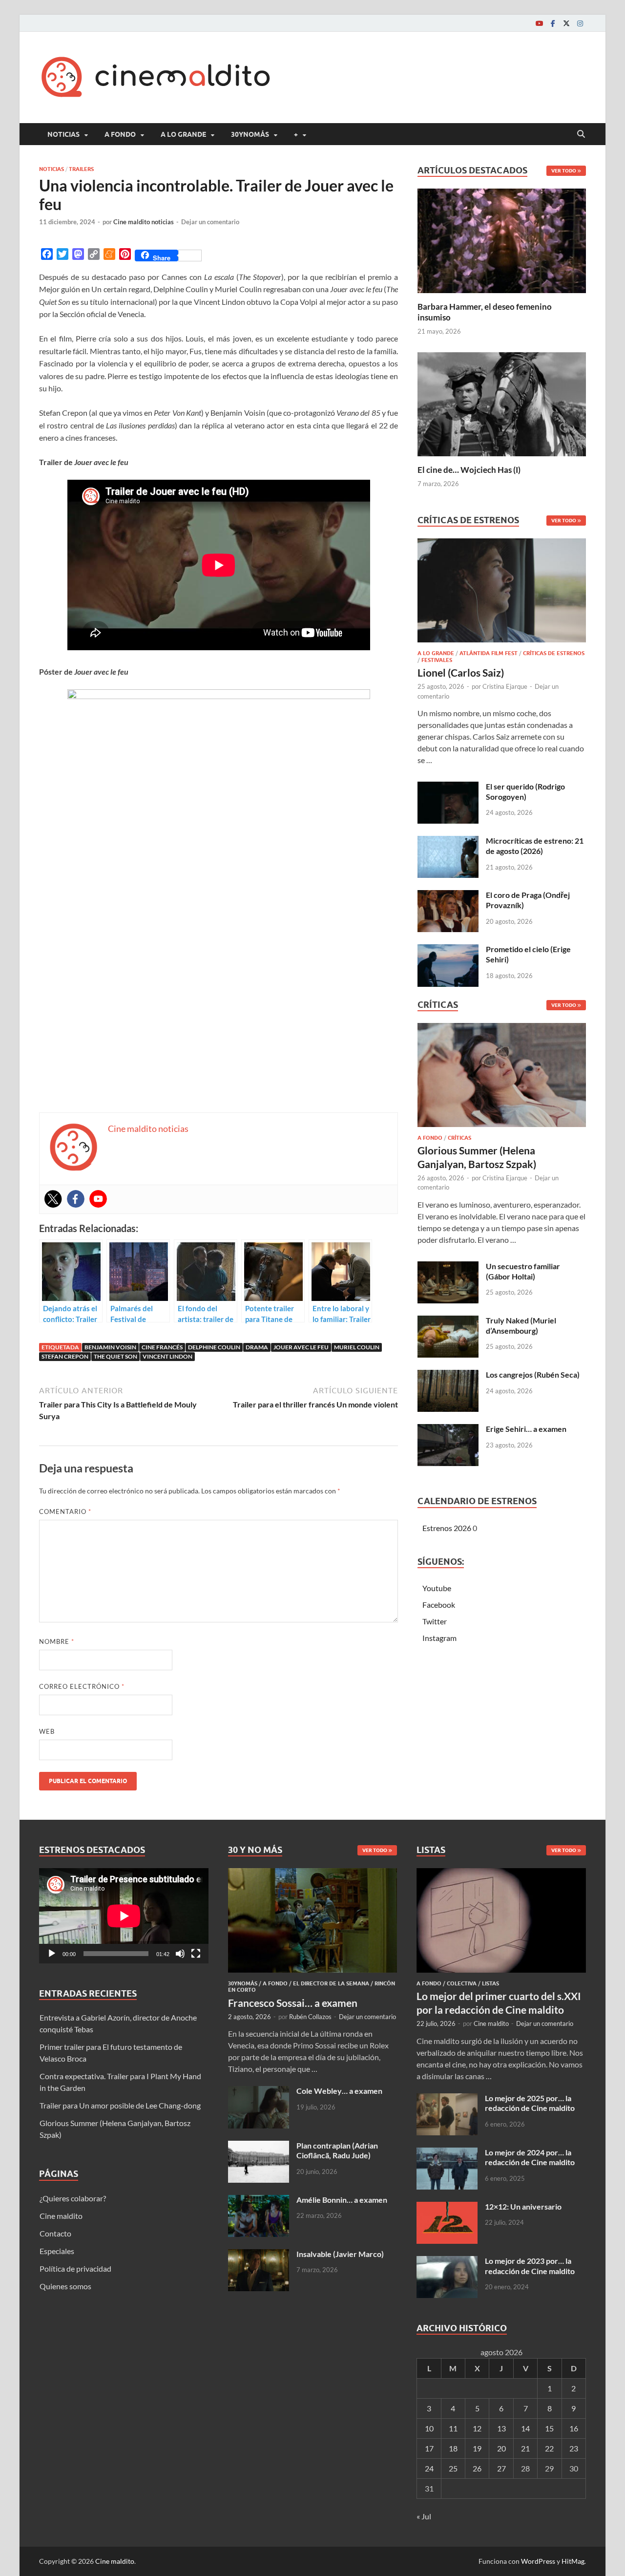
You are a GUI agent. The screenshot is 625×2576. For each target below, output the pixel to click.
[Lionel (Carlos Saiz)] (502, 593)
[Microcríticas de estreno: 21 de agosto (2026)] (448, 841)
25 (453, 2468)
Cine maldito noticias (144, 222)
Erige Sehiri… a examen (526, 1429)
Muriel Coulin (357, 1347)
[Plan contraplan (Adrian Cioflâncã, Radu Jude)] (259, 2146)
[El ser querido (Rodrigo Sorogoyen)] (448, 787)
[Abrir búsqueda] (581, 134)
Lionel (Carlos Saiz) (461, 672)
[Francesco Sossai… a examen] (313, 1874)
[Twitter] (566, 23)
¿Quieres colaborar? (73, 2198)
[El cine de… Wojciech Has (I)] (502, 403)
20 (501, 2448)
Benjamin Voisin (110, 1347)
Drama (257, 1347)
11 (453, 2428)
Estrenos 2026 (447, 1528)
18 (453, 2448)
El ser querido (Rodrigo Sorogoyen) (525, 791)
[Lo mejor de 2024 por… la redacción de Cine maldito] (447, 2153)
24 (429, 2468)
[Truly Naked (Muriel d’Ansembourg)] (448, 1321)
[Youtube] (539, 23)
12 (477, 2428)
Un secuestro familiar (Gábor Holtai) (523, 1271)
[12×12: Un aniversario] (447, 2207)
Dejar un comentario (210, 222)
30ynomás (250, 134)
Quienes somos (65, 2286)
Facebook (439, 1605)
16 (574, 2428)
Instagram (439, 1638)
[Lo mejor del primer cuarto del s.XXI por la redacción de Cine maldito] (501, 1874)
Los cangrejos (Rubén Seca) (533, 1374)
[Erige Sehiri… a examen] (448, 1430)
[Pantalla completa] (196, 1954)
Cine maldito (61, 2216)
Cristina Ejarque (505, 686)
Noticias (63, 134)
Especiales (57, 2251)
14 (525, 2428)
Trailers (81, 169)
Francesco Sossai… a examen (293, 2003)
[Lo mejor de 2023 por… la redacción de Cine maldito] (447, 2262)
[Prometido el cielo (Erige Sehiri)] (448, 950)
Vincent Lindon (167, 1356)
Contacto (55, 2233)
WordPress (538, 2561)
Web (47, 1731)
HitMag (573, 2561)
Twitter (435, 1621)
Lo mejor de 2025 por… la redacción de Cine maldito (530, 2103)
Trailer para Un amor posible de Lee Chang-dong (120, 2105)
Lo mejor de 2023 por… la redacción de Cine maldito (530, 2266)
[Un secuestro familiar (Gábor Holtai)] (448, 1267)
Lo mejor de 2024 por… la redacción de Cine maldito (530, 2157)
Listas (490, 1983)
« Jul (424, 2516)
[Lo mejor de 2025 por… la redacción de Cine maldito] (447, 2099)
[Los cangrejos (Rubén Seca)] (448, 1375)
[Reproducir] (52, 1954)
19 (477, 2448)
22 (549, 2448)
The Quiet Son (115, 1356)
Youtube (437, 1588)
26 (477, 2468)
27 (501, 2468)
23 (574, 2448)
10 (429, 2428)
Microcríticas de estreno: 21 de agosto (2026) (535, 846)
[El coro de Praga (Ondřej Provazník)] (448, 896)
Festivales (437, 660)
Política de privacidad (75, 2268)
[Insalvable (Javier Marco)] (259, 2255)
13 (501, 2428)
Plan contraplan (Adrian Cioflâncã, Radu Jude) (337, 2150)
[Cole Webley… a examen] (259, 2092)
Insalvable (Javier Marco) (340, 2254)
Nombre (57, 1641)
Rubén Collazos (310, 2017)
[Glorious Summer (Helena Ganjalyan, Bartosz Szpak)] (502, 1078)
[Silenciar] (180, 1954)
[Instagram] (580, 23)
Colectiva (462, 1983)
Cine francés (162, 1347)
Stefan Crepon (65, 1356)
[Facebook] (553, 23)
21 (525, 2448)
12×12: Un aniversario (523, 2206)
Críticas (459, 1138)
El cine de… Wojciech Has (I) (469, 470)
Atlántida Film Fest (489, 653)
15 (549, 2428)
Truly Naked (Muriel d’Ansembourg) (521, 1325)
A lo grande (183, 134)
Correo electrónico (82, 1686)
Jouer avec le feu (301, 1347)
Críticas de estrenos (554, 653)
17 (429, 2448)
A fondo (120, 134)
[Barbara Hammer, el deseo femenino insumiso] (502, 240)
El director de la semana (331, 1983)
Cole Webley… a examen (339, 2091)
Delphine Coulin (214, 1347)
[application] (124, 1916)
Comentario (65, 1512)
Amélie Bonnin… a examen (342, 2200)
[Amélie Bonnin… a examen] (259, 2201)
